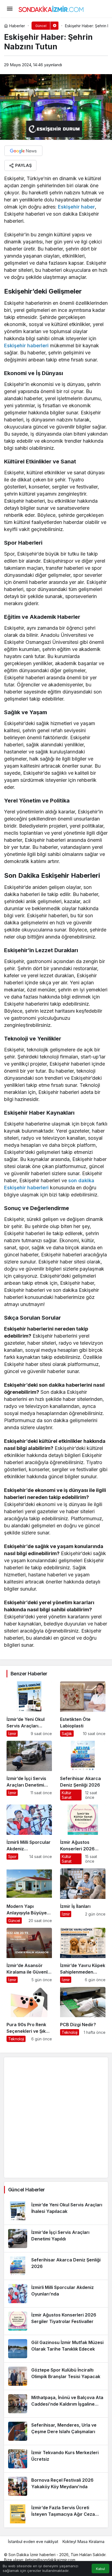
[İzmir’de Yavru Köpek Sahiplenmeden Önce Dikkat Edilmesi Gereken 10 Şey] (83, 1955)
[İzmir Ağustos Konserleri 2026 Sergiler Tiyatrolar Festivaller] (83, 1834)
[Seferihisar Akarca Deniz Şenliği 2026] (83, 1771)
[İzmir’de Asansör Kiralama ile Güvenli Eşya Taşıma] (29, 1955)
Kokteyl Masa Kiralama (83, 2542)
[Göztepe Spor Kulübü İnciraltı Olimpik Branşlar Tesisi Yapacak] (56, 2376)
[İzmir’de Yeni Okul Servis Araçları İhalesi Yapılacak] (29, 1709)
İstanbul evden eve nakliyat (33, 2542)
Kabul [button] (100, 2569)
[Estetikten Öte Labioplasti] (83, 1709)
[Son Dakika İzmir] (51, 8)
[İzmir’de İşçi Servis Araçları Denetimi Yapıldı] (29, 1771)
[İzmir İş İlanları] (83, 1896)
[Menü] (10, 9)
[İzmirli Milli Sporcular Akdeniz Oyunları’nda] (29, 1834)
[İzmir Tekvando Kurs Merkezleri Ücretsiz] (56, 2459)
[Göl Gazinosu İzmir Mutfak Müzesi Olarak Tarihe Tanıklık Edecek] (56, 2349)
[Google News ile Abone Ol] (23, 151)
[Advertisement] (56, 2117)
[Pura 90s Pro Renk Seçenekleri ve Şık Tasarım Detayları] (29, 2014)
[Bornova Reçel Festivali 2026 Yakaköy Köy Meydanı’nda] (56, 2486)
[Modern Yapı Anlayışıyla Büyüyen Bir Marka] (29, 1896)
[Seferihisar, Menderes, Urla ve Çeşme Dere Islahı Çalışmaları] (56, 2431)
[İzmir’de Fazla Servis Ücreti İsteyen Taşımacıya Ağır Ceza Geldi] (56, 2514)
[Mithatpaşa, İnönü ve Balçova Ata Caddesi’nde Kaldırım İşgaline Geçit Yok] (56, 2404)
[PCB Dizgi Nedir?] (83, 2014)
